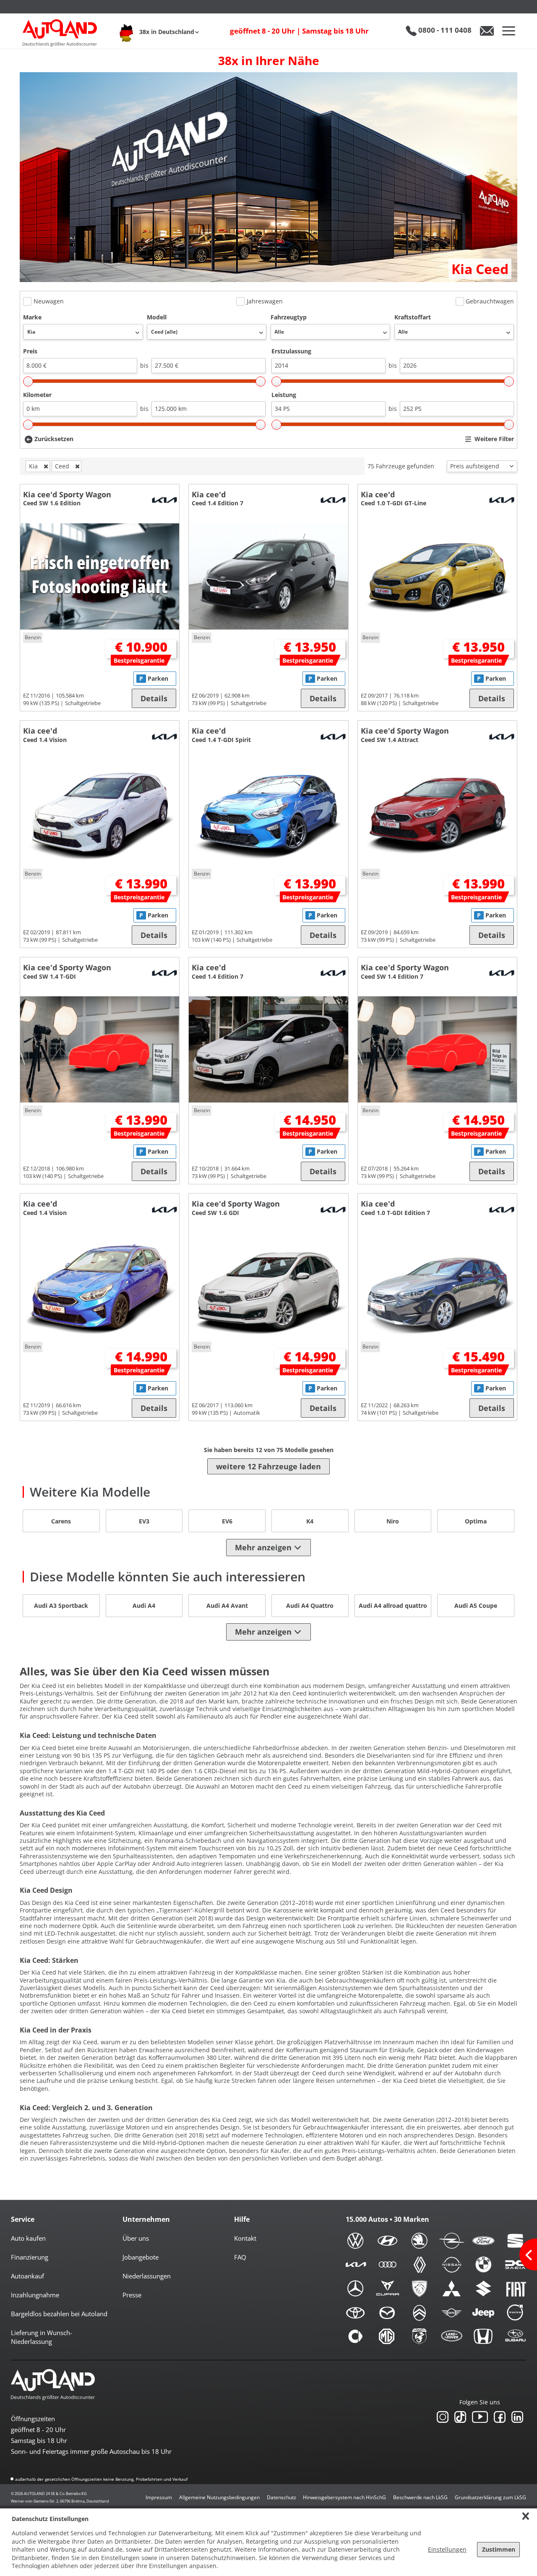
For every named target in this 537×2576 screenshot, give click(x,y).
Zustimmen (499, 2549)
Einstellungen (447, 2549)
